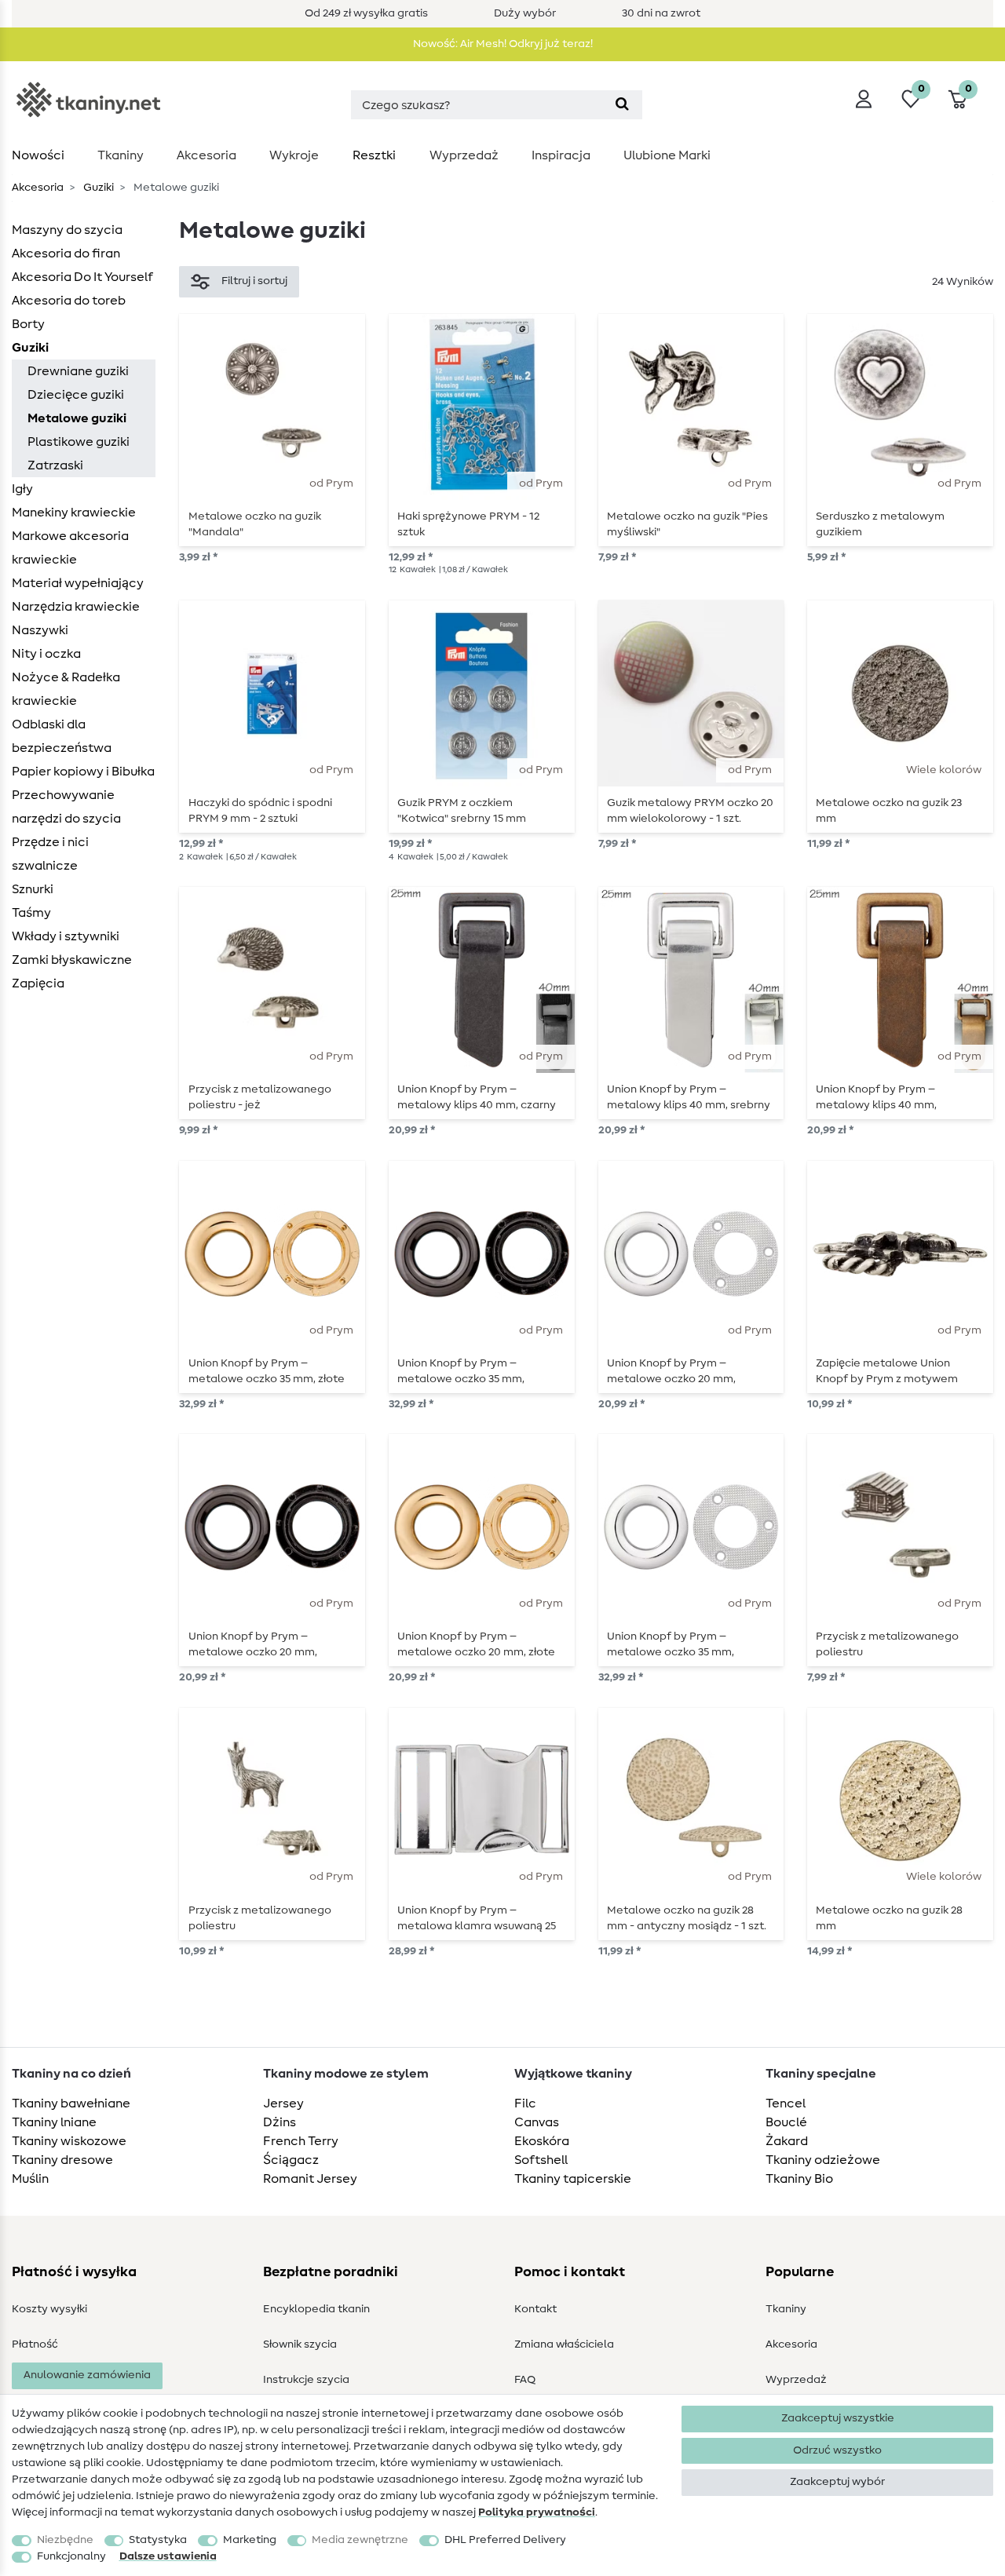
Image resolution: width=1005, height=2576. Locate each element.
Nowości (38, 155)
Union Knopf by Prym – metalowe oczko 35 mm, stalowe (461, 1371)
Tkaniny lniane (54, 2122)
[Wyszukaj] (622, 105)
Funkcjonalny (71, 2556)
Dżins (280, 2122)
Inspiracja (561, 155)
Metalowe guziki (77, 418)
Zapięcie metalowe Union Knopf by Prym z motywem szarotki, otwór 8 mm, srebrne (893, 1371)
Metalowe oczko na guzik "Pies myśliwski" (687, 524)
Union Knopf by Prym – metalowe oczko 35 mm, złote (267, 1371)
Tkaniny (121, 155)
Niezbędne (65, 2540)
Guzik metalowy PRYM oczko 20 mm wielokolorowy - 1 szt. (690, 811)
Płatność (35, 2344)
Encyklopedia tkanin (316, 2309)
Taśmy (31, 913)
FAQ (525, 2380)
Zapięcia (38, 983)
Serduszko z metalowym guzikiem (880, 524)
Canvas (537, 2122)
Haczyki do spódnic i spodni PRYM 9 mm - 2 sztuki (260, 811)
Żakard (787, 2141)
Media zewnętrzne (360, 2540)
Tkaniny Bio (799, 2179)
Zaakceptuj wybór (837, 2482)
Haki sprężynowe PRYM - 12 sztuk (468, 524)
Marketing (250, 2540)
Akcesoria (206, 155)
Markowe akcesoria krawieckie (70, 548)
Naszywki (40, 630)
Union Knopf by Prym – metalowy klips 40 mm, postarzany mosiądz (876, 1097)
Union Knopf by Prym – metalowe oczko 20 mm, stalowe (253, 1644)
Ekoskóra (542, 2141)
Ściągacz (291, 2160)
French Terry (301, 2141)
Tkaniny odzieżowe (823, 2160)
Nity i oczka (46, 654)
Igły (22, 489)
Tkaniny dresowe (62, 2160)
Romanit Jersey (310, 2179)
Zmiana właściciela (564, 2344)
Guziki (97, 188)
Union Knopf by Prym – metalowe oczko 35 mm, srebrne (671, 1644)
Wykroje (294, 155)
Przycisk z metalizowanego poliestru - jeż (260, 1097)
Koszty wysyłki (49, 2309)
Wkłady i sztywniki (66, 936)
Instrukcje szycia (306, 2380)
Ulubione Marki (667, 155)
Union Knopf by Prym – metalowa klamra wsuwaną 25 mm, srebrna (477, 1918)
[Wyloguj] (864, 99)
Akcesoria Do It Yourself (82, 277)
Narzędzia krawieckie (76, 607)
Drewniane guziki (78, 371)
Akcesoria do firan (66, 254)
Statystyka (158, 2540)
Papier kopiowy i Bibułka (83, 772)
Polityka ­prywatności (537, 2512)
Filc (525, 2103)
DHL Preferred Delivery (505, 2540)
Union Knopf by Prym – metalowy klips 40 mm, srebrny (689, 1097)
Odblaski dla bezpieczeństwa (62, 736)
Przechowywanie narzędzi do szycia (66, 807)
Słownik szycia (300, 2344)
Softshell (541, 2160)
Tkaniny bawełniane (71, 2103)
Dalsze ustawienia (168, 2556)
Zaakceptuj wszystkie (838, 2418)
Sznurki (33, 889)
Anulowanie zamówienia (87, 2375)
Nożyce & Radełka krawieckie (66, 689)
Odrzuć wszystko (837, 2450)
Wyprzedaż (464, 155)
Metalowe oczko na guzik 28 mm (889, 1918)
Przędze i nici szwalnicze (50, 854)
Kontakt (535, 2309)
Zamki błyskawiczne (72, 960)
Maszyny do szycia (67, 230)
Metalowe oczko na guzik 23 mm (889, 811)
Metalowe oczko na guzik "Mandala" (255, 524)
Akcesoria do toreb (69, 301)
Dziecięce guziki (76, 395)
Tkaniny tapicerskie (573, 2179)
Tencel (786, 2103)
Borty (28, 324)
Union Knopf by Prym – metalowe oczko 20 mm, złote (476, 1644)
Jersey (283, 2103)
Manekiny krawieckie (74, 513)
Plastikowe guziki (79, 442)
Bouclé (786, 2122)
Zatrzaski (55, 465)
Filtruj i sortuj (254, 281)
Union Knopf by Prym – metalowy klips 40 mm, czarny (477, 1097)
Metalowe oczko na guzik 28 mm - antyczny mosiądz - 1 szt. (687, 1918)
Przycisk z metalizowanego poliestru (887, 1644)
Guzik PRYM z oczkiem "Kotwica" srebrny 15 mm (462, 811)
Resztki (374, 155)
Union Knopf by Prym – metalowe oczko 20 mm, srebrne (671, 1371)
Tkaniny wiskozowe (69, 2141)
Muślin (30, 2179)
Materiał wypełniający (78, 583)
